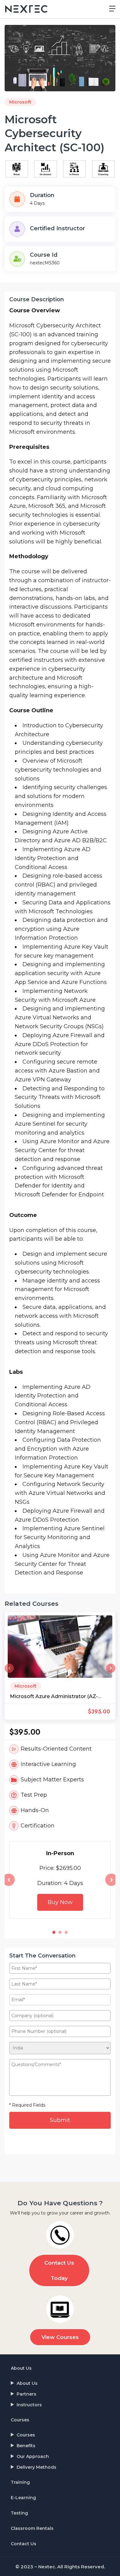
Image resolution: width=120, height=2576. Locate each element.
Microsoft (20, 102)
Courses (20, 2420)
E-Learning (23, 2498)
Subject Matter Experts (52, 1780)
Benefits (26, 2446)
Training (20, 2482)
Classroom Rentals (32, 2528)
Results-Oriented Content (56, 1749)
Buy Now (60, 1902)
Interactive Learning (48, 1764)
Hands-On (35, 1810)
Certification (38, 1826)
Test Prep (34, 1795)
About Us (21, 2368)
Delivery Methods (36, 2467)
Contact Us (24, 2544)
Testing (19, 2513)
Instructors (29, 2405)
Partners (26, 2394)
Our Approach (33, 2456)
